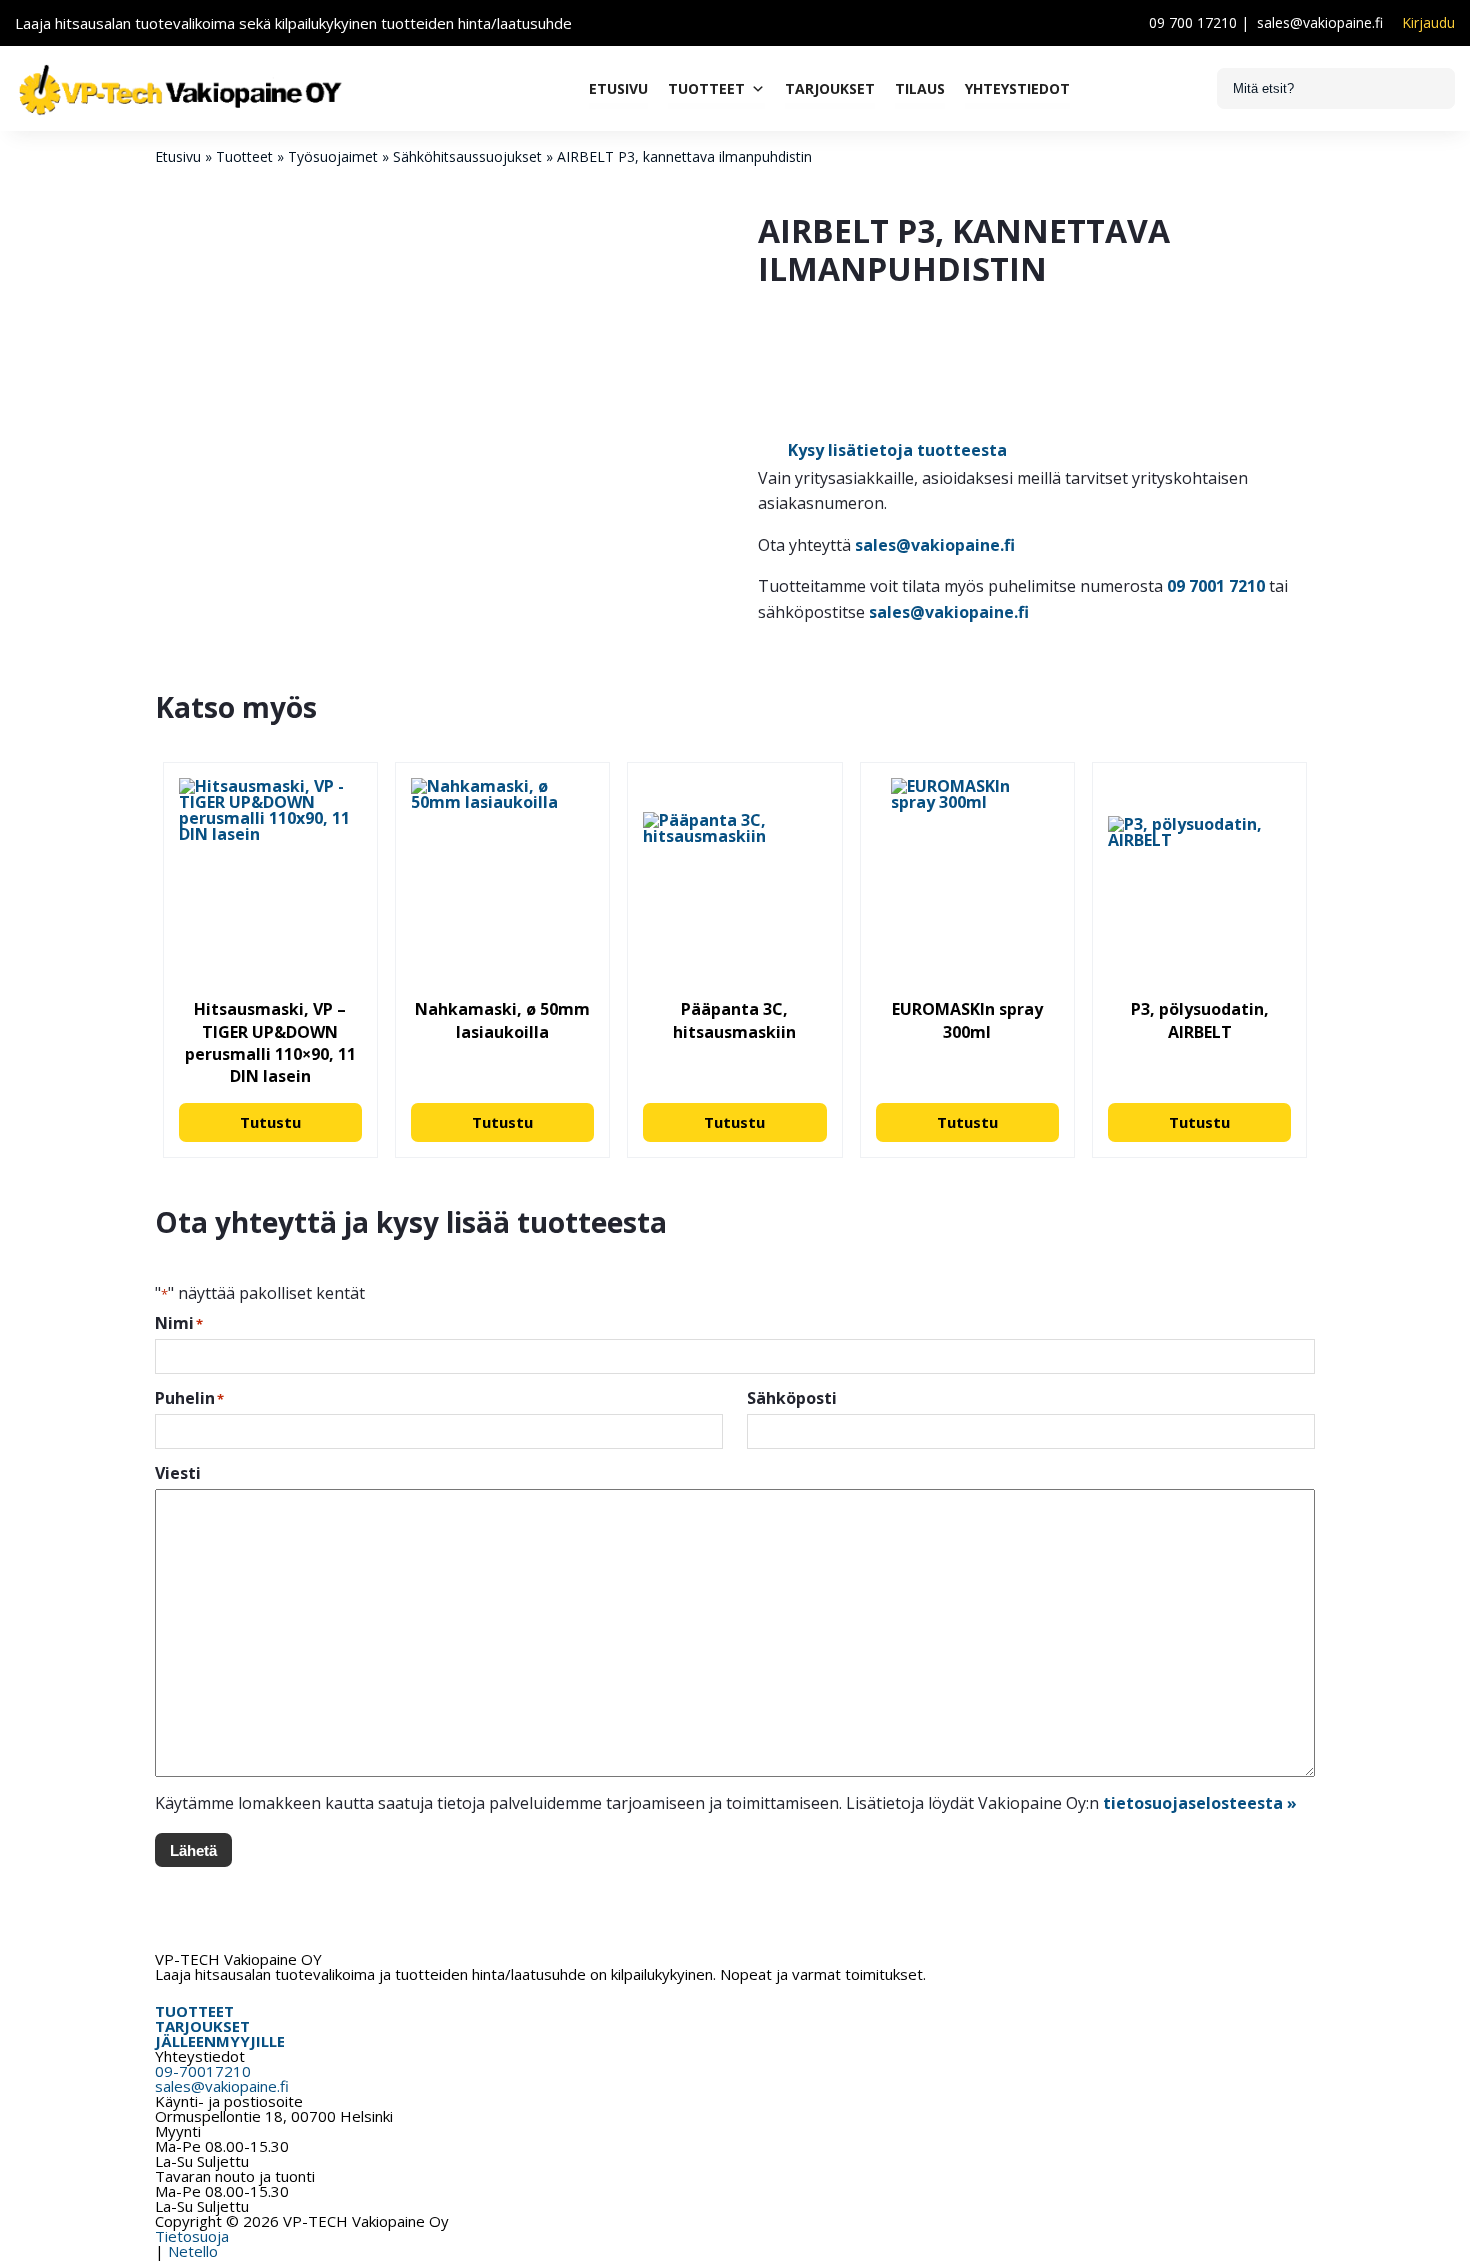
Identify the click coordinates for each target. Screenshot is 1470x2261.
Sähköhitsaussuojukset (467, 156)
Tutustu (270, 1122)
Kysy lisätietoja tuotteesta (897, 450)
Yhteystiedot (1017, 88)
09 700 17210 (1193, 22)
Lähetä (193, 1850)
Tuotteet (706, 88)
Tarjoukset (830, 88)
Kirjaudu (1428, 23)
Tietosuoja (192, 2236)
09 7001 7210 (1216, 586)
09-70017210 (203, 2071)
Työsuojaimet (333, 156)
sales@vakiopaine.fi (1320, 22)
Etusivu (618, 88)
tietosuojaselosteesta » (1200, 1803)
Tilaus (920, 88)
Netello (193, 2251)
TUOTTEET (194, 2011)
